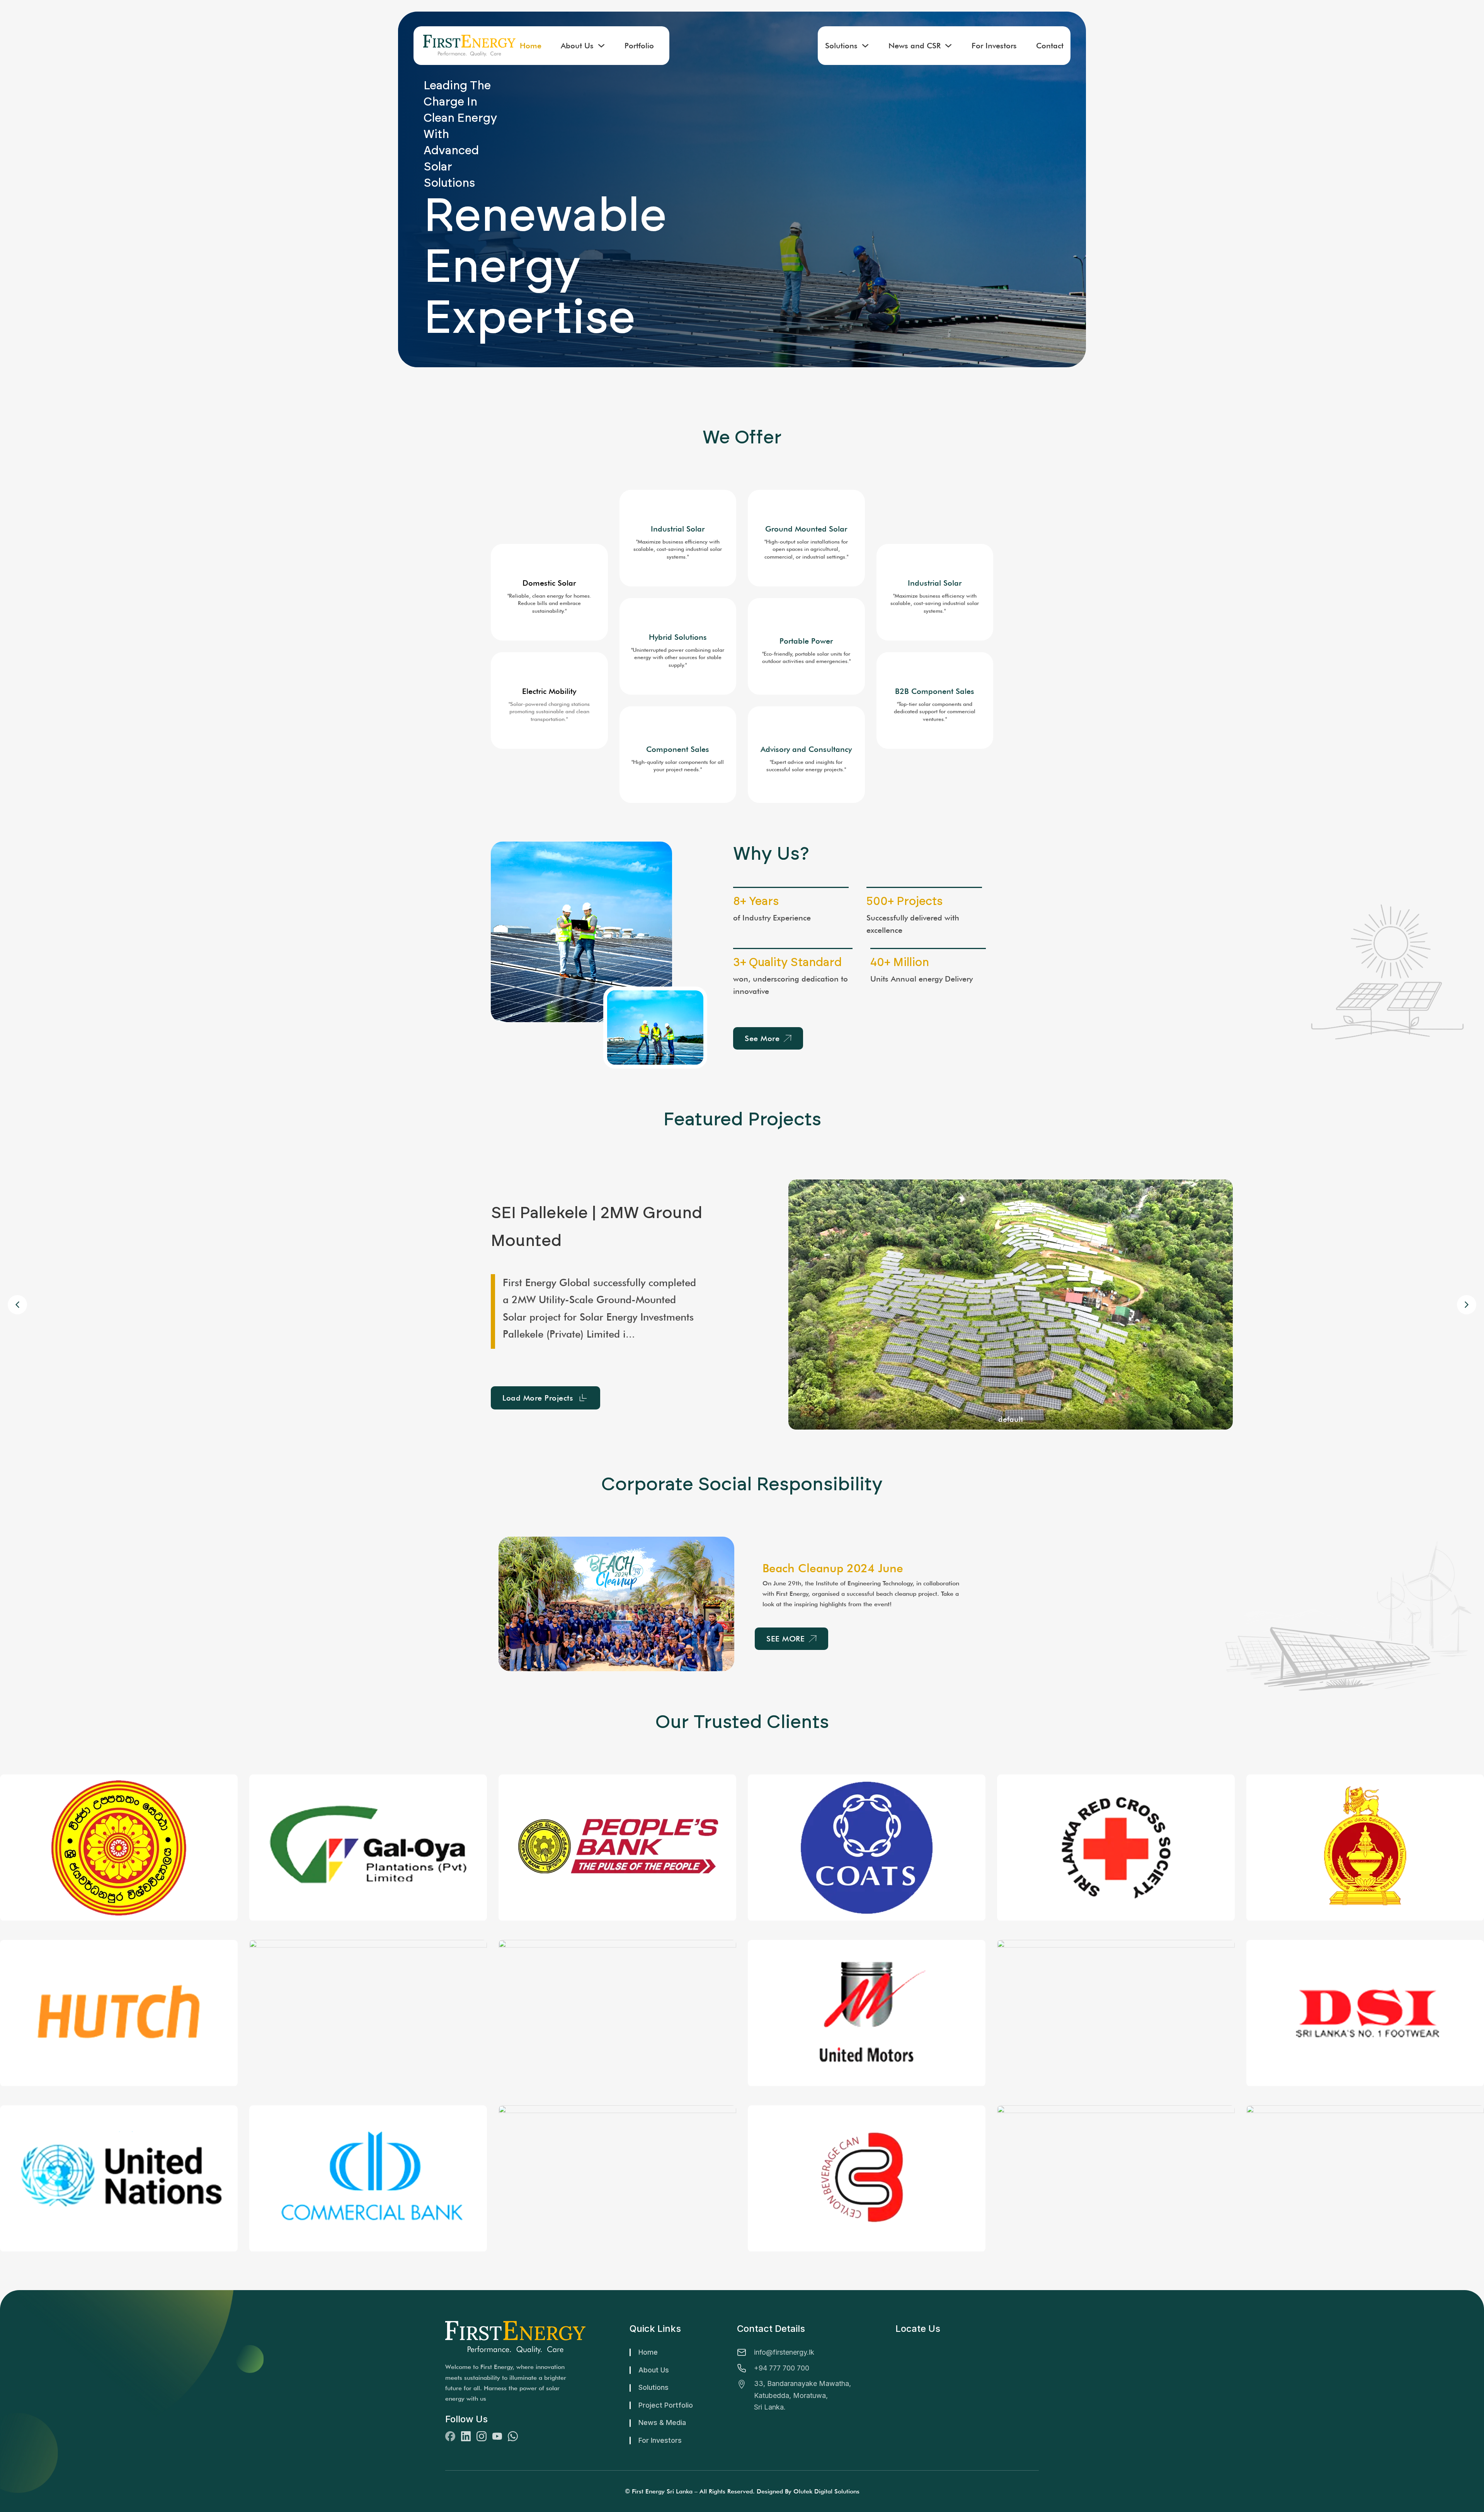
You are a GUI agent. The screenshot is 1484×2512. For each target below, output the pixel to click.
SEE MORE (785, 1639)
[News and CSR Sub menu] (948, 46)
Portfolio (639, 46)
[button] (1467, 1305)
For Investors (994, 46)
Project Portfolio (666, 2405)
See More (762, 1038)
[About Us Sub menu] (601, 46)
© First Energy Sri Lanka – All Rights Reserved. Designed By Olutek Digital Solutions (742, 2491)
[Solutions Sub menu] (865, 46)
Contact (1050, 46)
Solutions (841, 46)
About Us (577, 46)
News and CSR (915, 46)
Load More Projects (491, 1389)
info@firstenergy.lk (784, 2352)
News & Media (662, 2423)
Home (531, 46)
